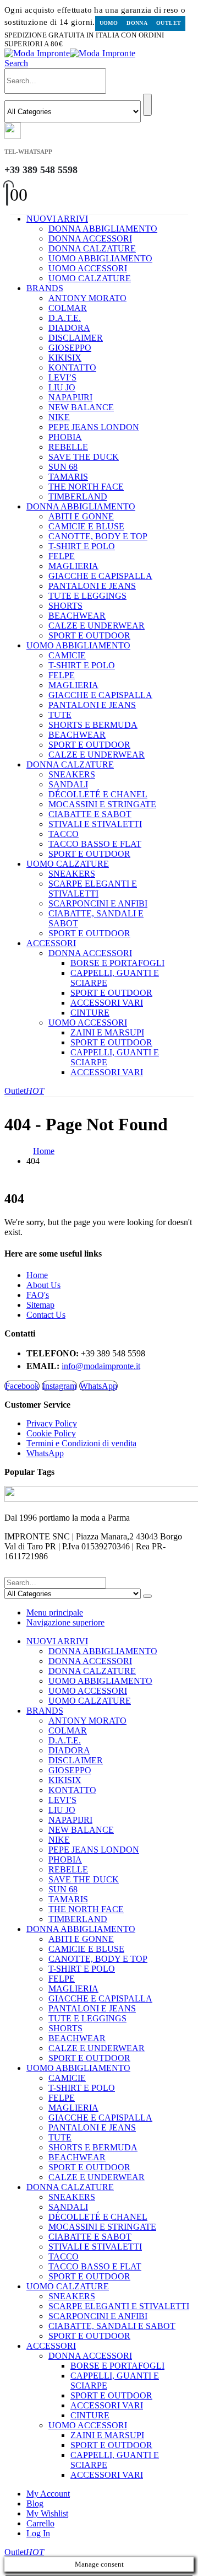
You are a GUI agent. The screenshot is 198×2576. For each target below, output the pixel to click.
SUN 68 (63, 467)
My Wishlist (47, 2513)
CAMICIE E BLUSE (86, 526)
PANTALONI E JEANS (92, 586)
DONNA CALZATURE (92, 248)
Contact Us (46, 1315)
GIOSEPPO (70, 348)
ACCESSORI (51, 943)
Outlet (169, 23)
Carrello (40, 2523)
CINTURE (90, 1013)
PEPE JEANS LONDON (94, 427)
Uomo (109, 23)
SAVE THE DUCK (84, 457)
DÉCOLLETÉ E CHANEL (98, 794)
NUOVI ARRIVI (57, 219)
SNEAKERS (72, 774)
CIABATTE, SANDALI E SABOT (112, 2326)
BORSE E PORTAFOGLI (117, 963)
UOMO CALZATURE (90, 278)
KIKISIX (65, 358)
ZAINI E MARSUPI (107, 1032)
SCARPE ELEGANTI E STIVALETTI (93, 889)
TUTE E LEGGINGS (87, 596)
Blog (35, 2503)
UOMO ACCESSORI (88, 268)
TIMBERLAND (78, 497)
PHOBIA (65, 437)
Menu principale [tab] (55, 1612)
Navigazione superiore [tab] (65, 1622)
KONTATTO (72, 367)
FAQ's (38, 1295)
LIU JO (62, 387)
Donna (137, 23)
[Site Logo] (70, 53)
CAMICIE (67, 655)
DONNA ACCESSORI (90, 238)
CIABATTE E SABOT (90, 814)
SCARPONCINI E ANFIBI (98, 903)
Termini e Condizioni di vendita (81, 1443)
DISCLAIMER (76, 338)
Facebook (22, 1386)
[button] (16, 63)
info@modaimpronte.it (101, 1366)
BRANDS (45, 288)
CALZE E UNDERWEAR (97, 626)
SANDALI (68, 784)
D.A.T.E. (65, 318)
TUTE (60, 715)
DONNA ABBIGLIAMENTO (103, 229)
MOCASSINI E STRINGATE (102, 804)
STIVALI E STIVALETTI (95, 824)
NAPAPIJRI (70, 397)
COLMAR (68, 308)
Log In (38, 2533)
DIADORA (69, 328)
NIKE (59, 417)
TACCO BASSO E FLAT (95, 844)
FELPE (62, 556)
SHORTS (65, 606)
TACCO (64, 834)
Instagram (59, 1386)
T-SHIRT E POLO (82, 546)
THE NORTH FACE (86, 487)
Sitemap (40, 1305)
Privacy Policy (52, 1423)
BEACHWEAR (77, 616)
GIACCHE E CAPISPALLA (100, 576)
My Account (48, 2494)
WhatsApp (98, 1386)
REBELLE (68, 447)
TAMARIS (68, 477)
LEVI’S (62, 377)
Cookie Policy (51, 1433)
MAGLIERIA (73, 566)
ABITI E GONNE (81, 516)
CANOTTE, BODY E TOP (98, 536)
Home (37, 1275)
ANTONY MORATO (87, 298)
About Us (43, 1285)
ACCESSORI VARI (107, 1003)
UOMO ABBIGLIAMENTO (100, 258)
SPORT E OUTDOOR (89, 635)
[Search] (147, 105)
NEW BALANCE (81, 407)
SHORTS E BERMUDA (93, 725)
